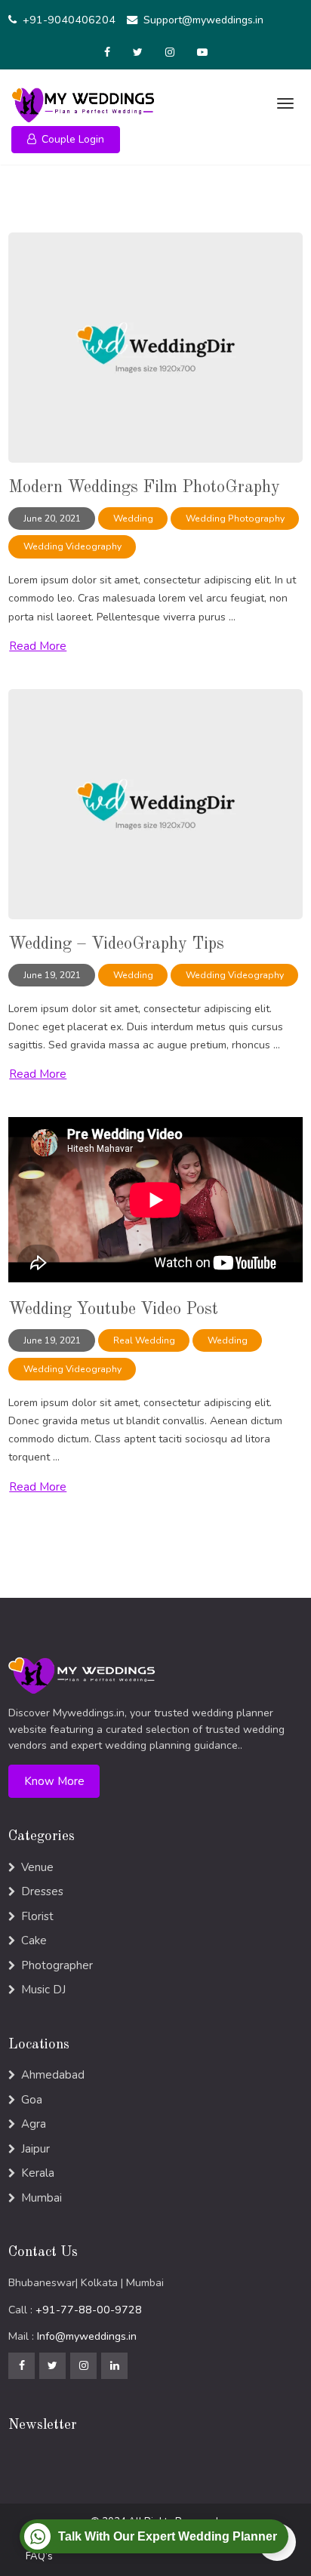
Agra (34, 2124)
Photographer (57, 1965)
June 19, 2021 (52, 975)
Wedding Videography (72, 546)
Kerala (38, 2173)
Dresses (42, 1891)
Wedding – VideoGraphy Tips (116, 944)
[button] (66, 140)
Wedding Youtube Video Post (113, 1310)
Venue (37, 1867)
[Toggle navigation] (283, 103)
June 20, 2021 (52, 519)
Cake (34, 1940)
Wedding (133, 519)
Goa (32, 2100)
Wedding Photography (235, 519)
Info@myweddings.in (87, 2336)
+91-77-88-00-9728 (89, 2310)
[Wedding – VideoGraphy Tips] (155, 803)
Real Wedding (144, 1340)
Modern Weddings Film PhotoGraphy (144, 488)
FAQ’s (39, 2556)
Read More (38, 646)
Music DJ (43, 1990)
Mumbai (42, 2198)
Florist (37, 1916)
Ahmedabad (53, 2075)
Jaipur (35, 2149)
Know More (54, 1781)
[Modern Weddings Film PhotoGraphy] (155, 347)
